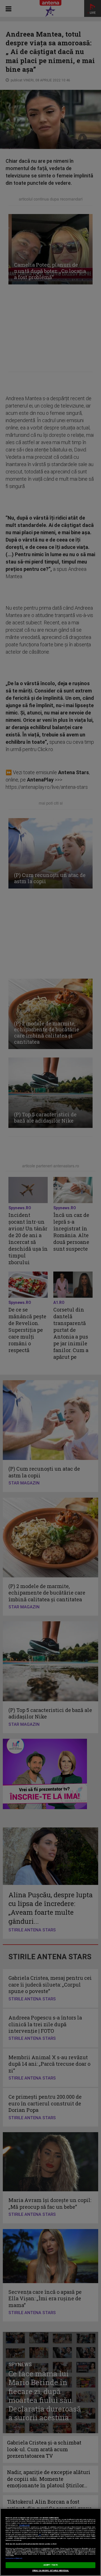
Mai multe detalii (24, 2525)
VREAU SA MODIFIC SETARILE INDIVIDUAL (51, 2571)
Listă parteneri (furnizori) (14, 2558)
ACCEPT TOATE (50, 2565)
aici (40, 2535)
